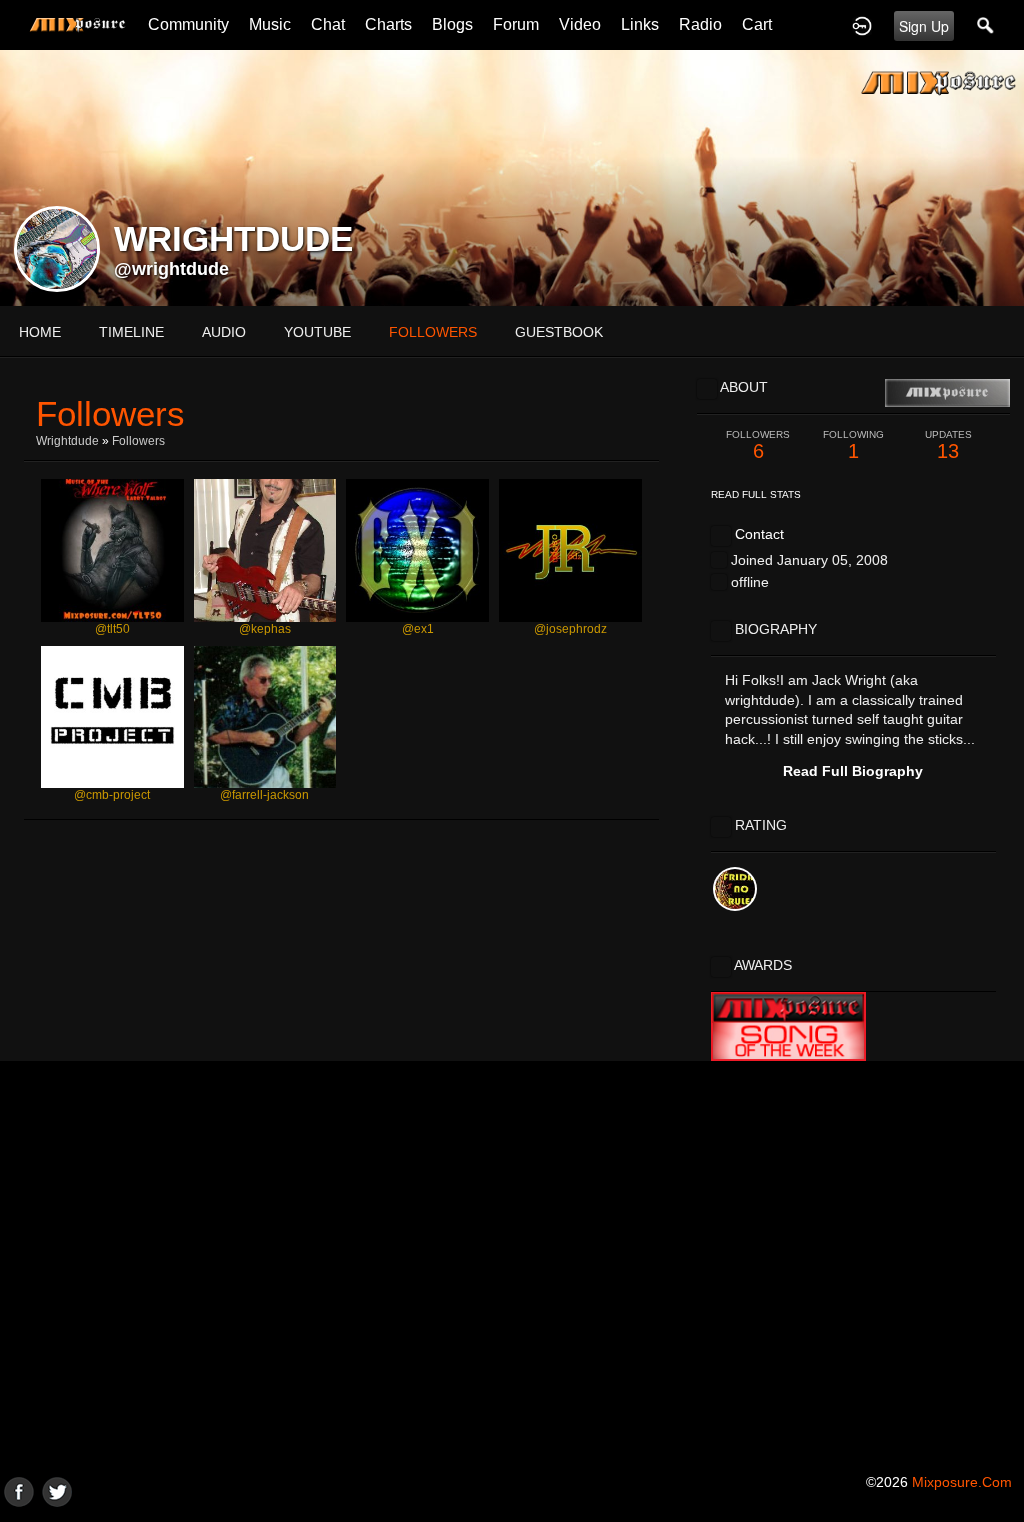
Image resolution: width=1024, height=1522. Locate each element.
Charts (388, 24)
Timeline (131, 332)
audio (224, 332)
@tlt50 (112, 629)
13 (948, 445)
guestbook (559, 332)
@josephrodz (570, 629)
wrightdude (67, 441)
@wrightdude (171, 269)
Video (580, 24)
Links (640, 24)
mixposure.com (962, 1482)
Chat (328, 24)
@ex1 (418, 629)
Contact (759, 534)
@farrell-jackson (264, 795)
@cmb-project (112, 795)
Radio (700, 24)
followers (433, 332)
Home (40, 332)
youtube (317, 332)
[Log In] (862, 25)
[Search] (986, 25)
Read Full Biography (853, 771)
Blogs (452, 24)
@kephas (265, 629)
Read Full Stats (756, 494)
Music (270, 24)
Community (188, 24)
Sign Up (924, 26)
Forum (516, 24)
